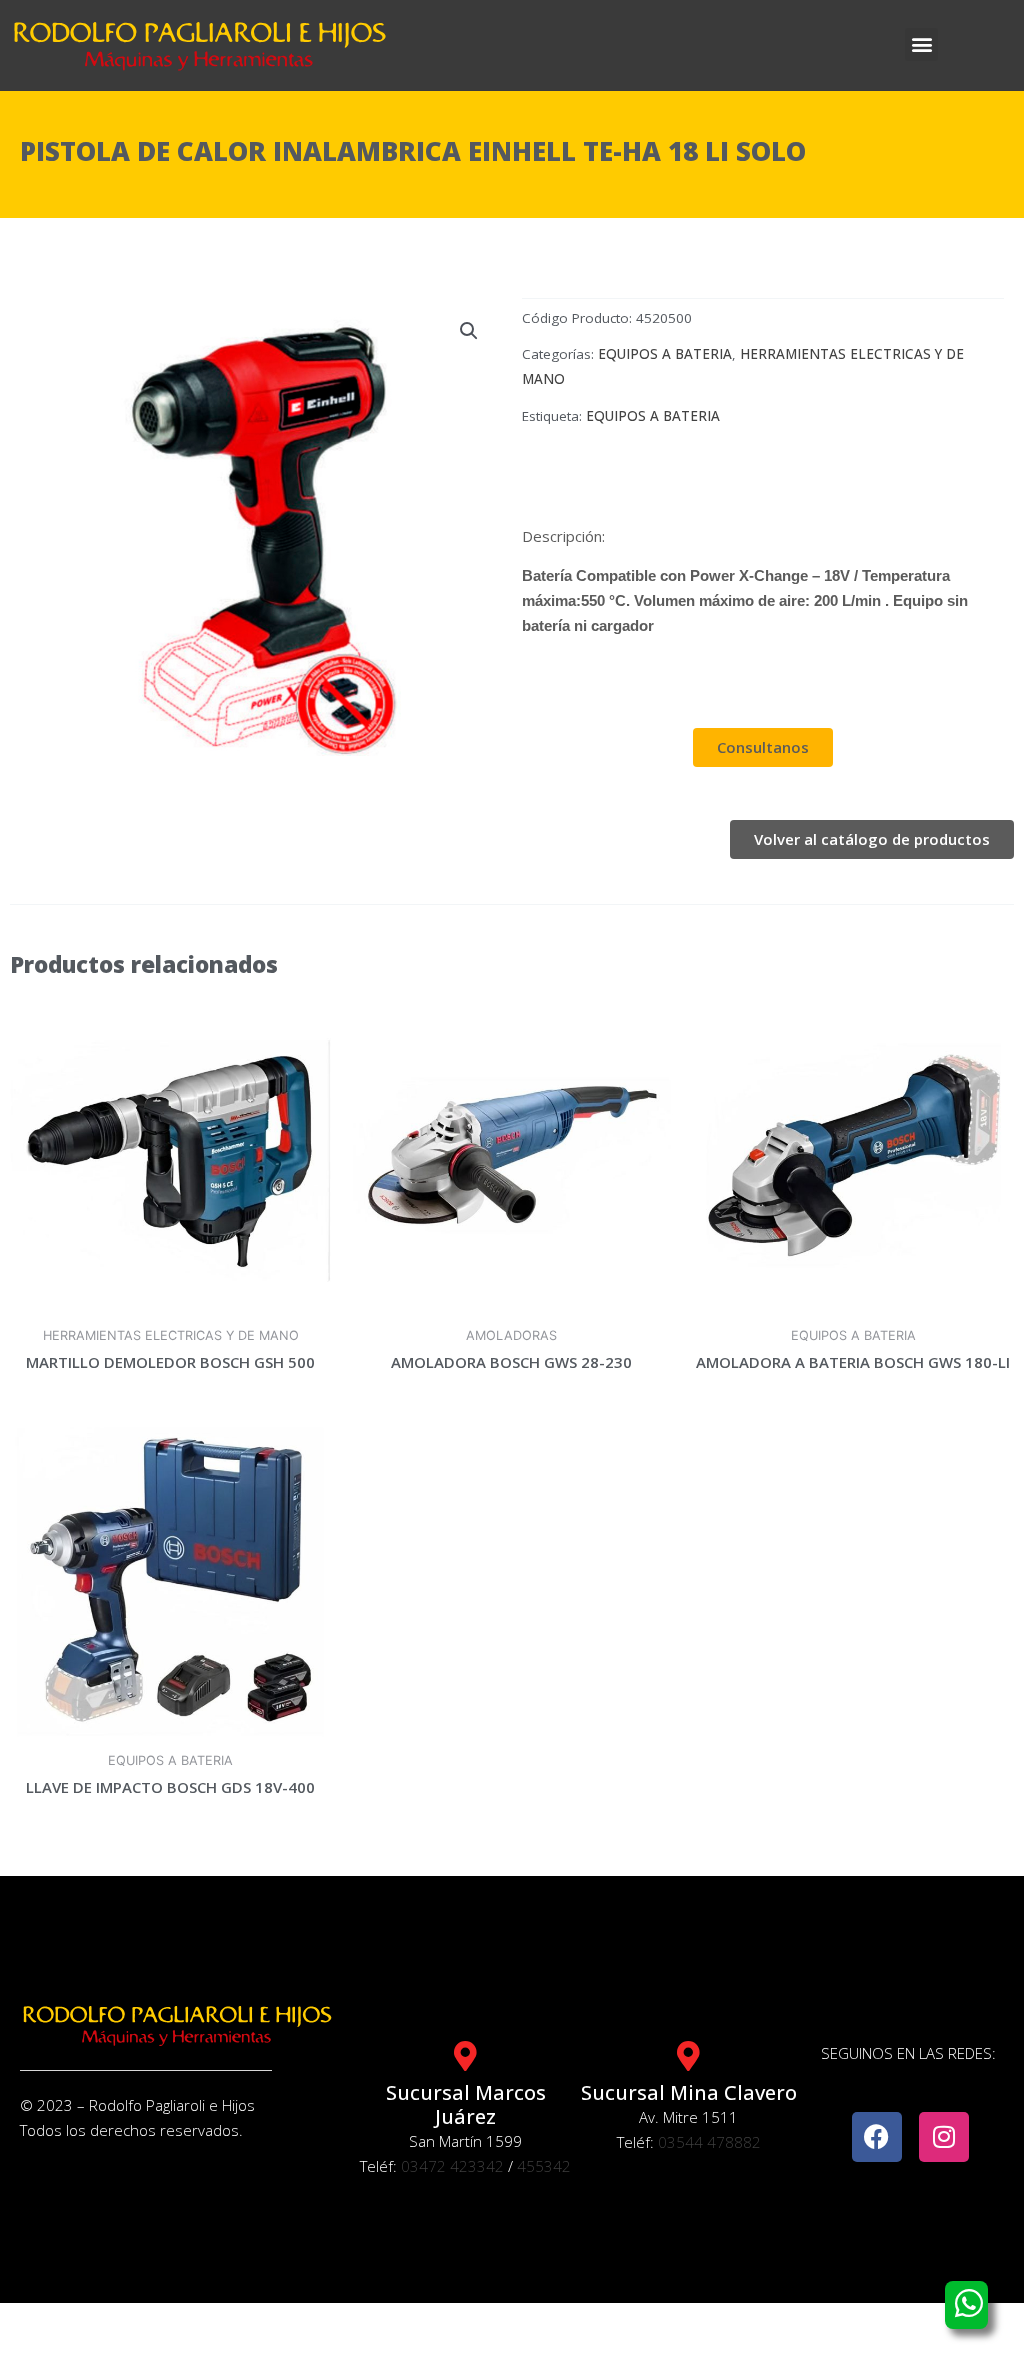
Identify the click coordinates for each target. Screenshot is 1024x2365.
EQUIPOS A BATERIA (665, 354)
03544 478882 (709, 2142)
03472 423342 (452, 2166)
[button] (921, 44)
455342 (544, 2166)
